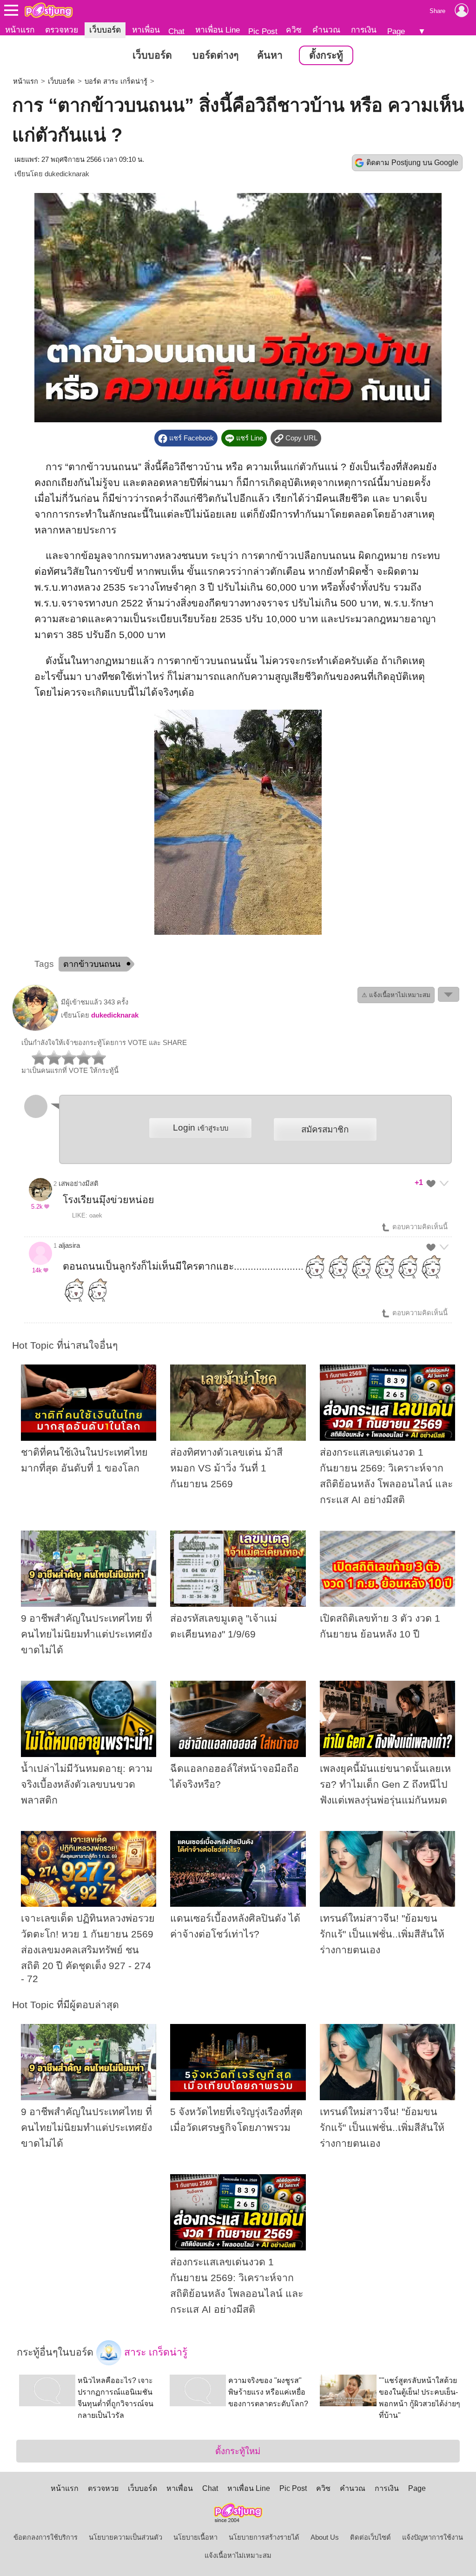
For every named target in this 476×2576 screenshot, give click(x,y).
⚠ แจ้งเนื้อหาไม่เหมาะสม (396, 995)
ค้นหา (270, 55)
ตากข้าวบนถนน (92, 964)
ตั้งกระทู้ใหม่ (238, 2451)
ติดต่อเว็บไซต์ (370, 2537)
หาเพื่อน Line (218, 30)
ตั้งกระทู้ (326, 55)
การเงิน (364, 30)
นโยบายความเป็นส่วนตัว (126, 2537)
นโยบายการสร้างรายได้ (264, 2537)
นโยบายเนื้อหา (195, 2537)
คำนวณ (326, 30)
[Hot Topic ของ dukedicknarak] (35, 1029)
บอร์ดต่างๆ (215, 55)
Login (201, 1128)
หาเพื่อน (146, 30)
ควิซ (294, 30)
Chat (176, 31)
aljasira (69, 1245)
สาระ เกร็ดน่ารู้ (154, 2352)
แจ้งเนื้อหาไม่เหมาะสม (238, 2556)
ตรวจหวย (62, 30)
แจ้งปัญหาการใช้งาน (433, 2537)
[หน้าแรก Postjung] (49, 10)
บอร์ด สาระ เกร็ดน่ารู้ (116, 81)
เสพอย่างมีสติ (79, 1184)
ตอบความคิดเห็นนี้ (419, 1227)
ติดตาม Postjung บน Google (412, 163)
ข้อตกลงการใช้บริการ (46, 2537)
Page (396, 31)
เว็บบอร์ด (105, 30)
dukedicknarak (67, 174)
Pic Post (263, 31)
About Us (325, 2537)
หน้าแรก (20, 30)
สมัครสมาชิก (325, 1129)
